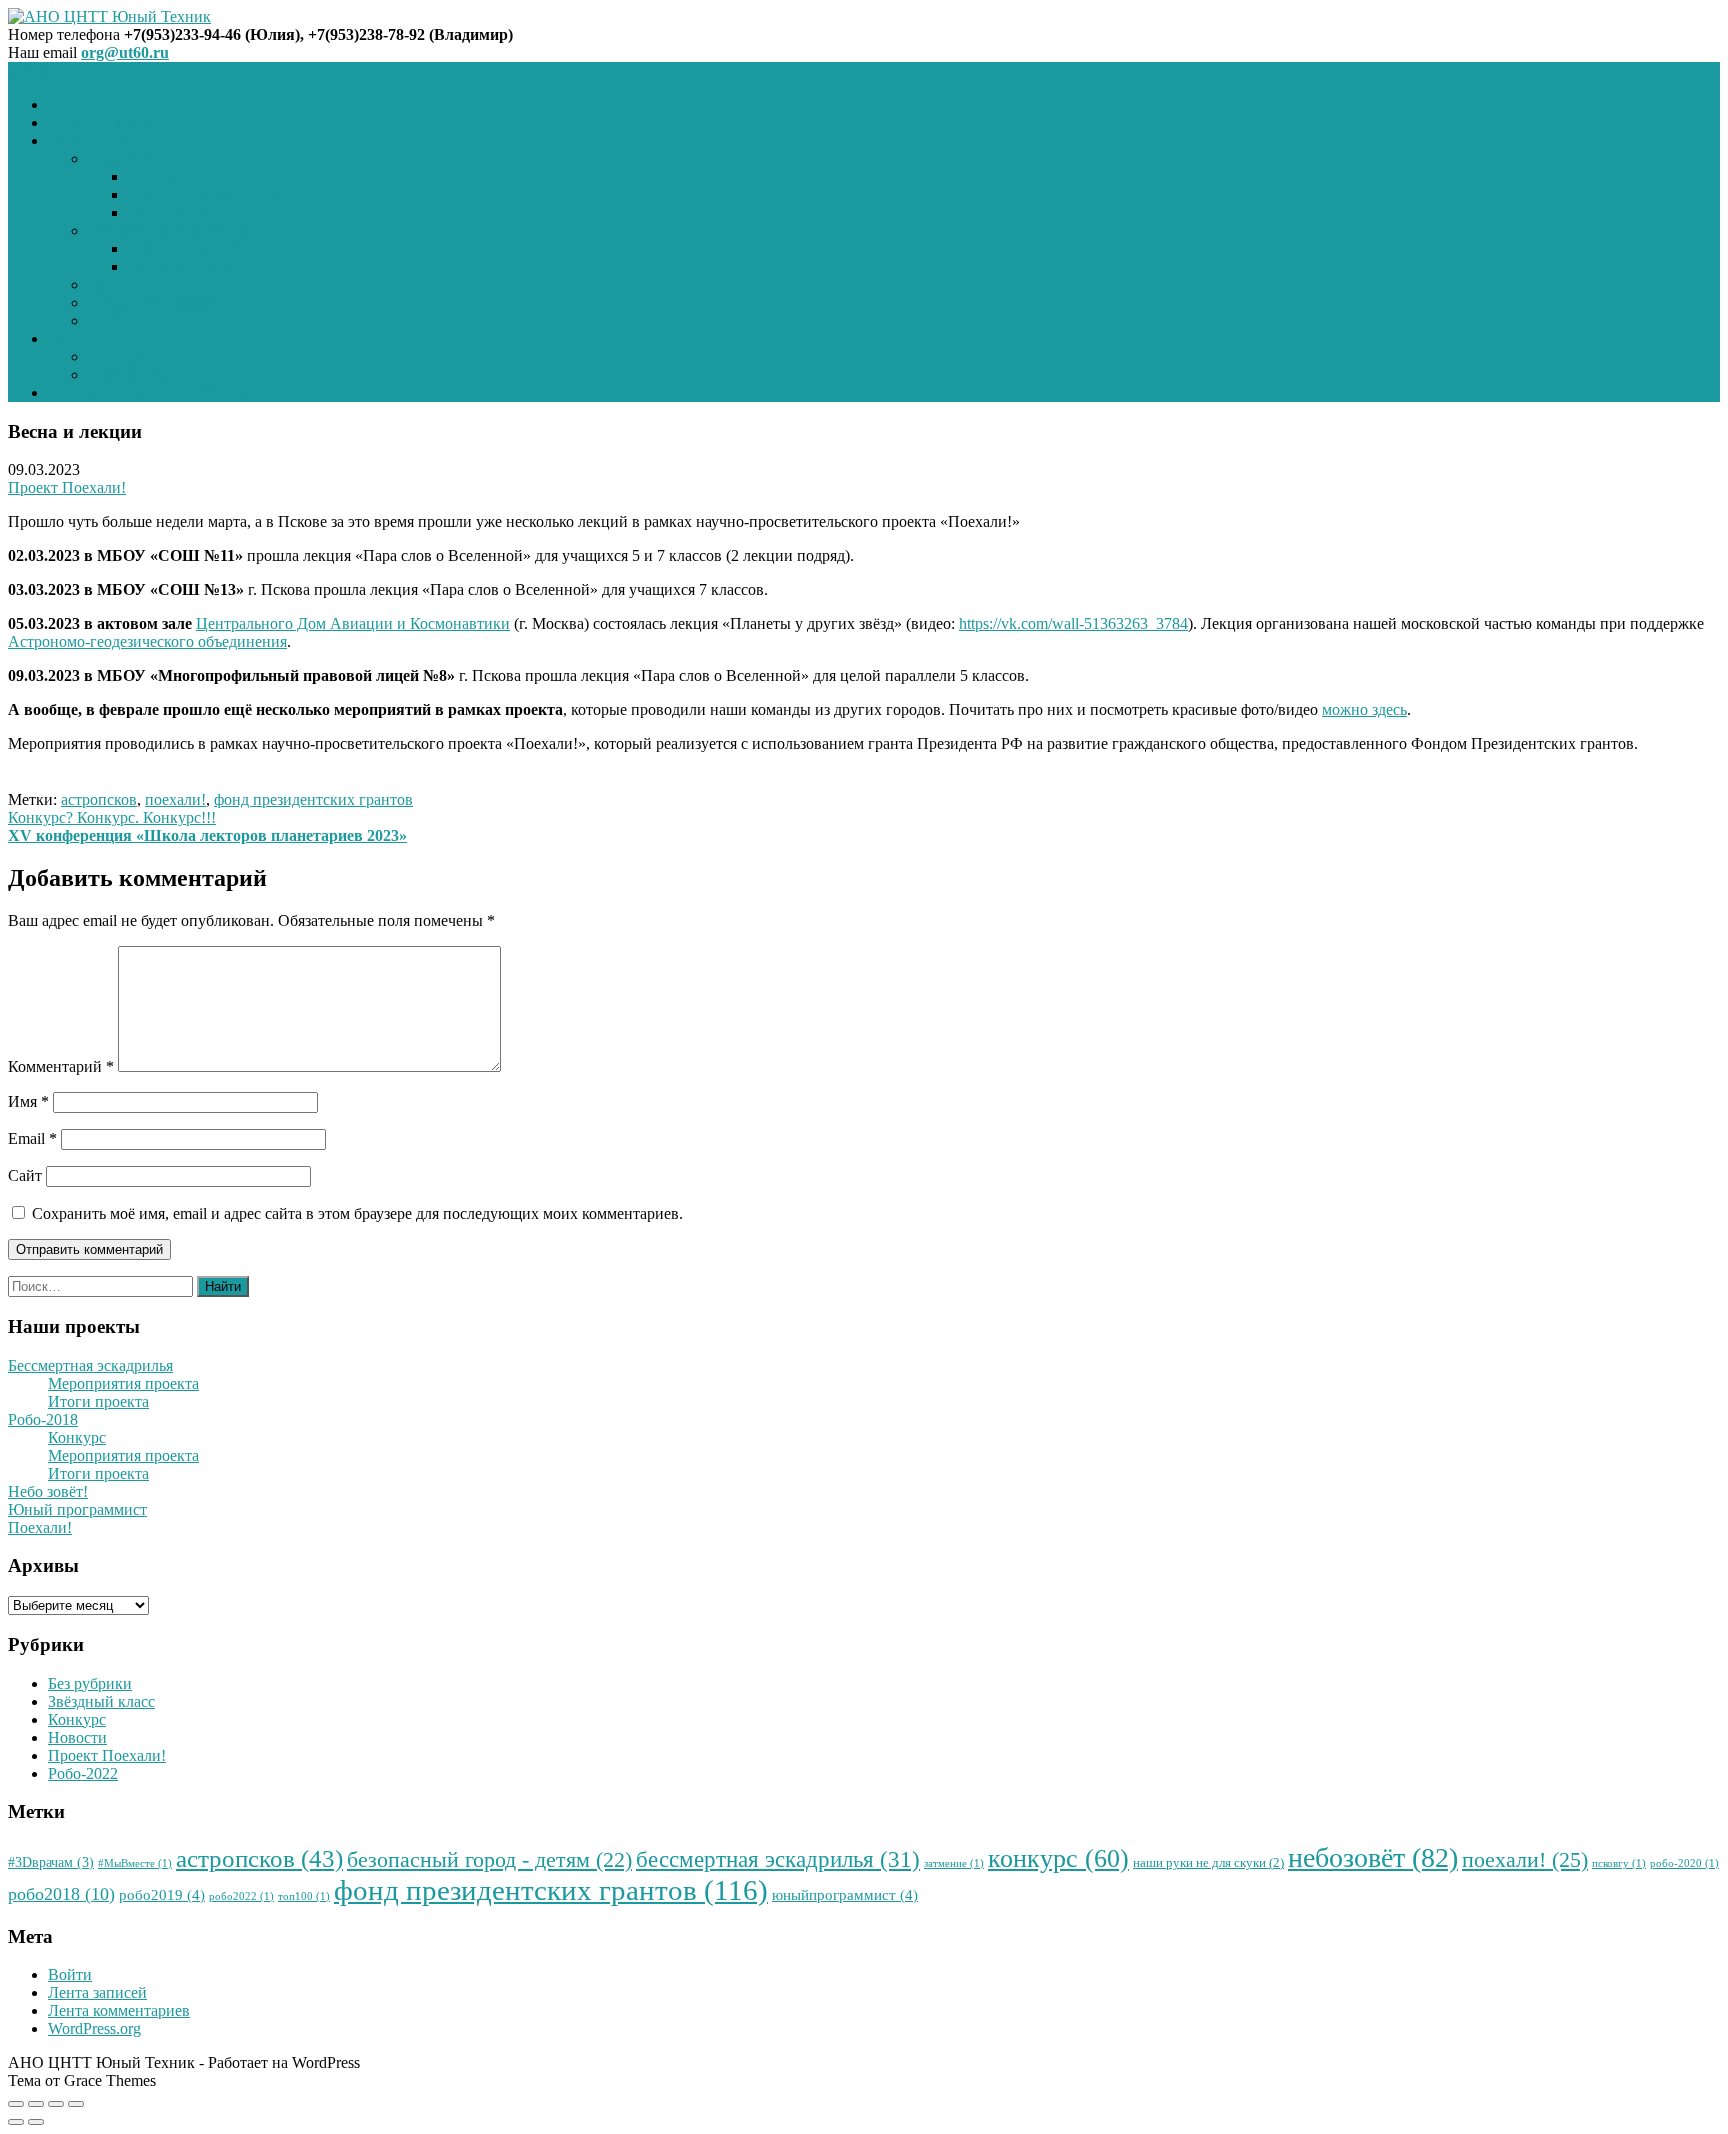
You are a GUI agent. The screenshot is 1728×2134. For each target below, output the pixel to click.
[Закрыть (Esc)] (16, 2104)
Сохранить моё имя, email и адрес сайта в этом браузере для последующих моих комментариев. (357, 1213)
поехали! (175, 799)
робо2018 (61, 1894)
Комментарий (61, 1066)
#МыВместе (135, 1863)
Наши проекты (99, 140)
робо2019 (162, 1895)
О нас (67, 338)
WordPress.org (94, 2028)
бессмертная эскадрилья (778, 1859)
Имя (28, 1101)
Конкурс (157, 176)
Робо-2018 (123, 158)
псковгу (1619, 1863)
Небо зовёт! (128, 284)
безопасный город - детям (489, 1860)
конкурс (1058, 1858)
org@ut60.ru (125, 52)
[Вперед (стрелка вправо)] (36, 2122)
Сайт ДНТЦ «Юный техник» (148, 392)
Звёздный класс (101, 1701)
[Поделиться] (36, 2104)
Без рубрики (90, 1683)
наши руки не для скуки (1208, 1863)
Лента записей (97, 1992)
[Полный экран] (56, 2104)
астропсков (99, 799)
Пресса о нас (131, 374)
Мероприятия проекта (203, 194)
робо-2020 (1684, 1863)
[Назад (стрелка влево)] (16, 2122)
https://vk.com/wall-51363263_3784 (1073, 623)
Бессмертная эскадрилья (170, 230)
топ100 (304, 1896)
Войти (70, 1974)
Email (32, 1138)
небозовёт (1373, 1857)
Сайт (25, 1175)
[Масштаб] (76, 2104)
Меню (29, 70)
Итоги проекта (178, 212)
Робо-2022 (83, 1773)
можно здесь (1364, 709)
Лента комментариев (119, 2010)
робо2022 (241, 1896)
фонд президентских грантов (313, 799)
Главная (75, 104)
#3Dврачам (51, 1862)
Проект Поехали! (67, 487)
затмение (954, 1863)
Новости (77, 1737)
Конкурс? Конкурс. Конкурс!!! (112, 817)
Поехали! (120, 320)
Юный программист (157, 302)
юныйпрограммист (845, 1895)
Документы (127, 356)
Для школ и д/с (98, 122)
